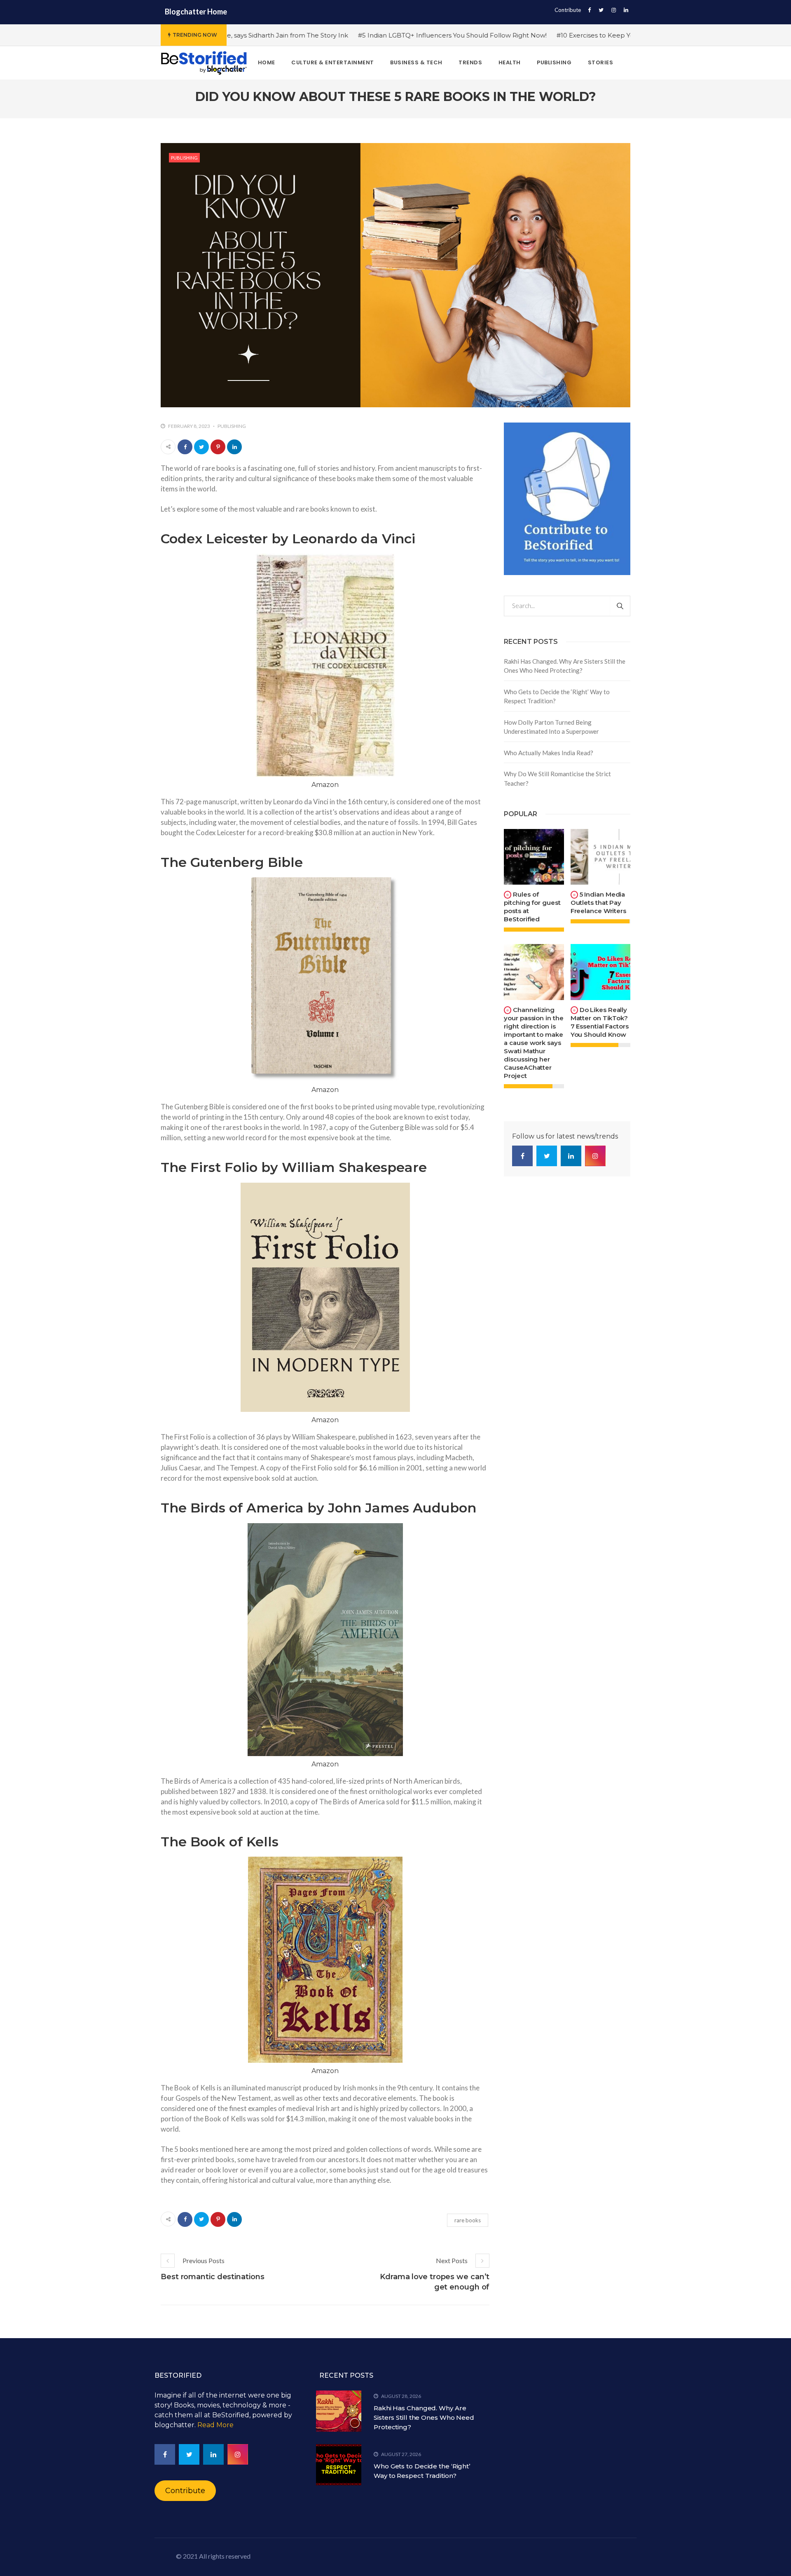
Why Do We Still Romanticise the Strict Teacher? (557, 778)
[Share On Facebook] (185, 447)
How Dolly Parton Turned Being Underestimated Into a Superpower (551, 727)
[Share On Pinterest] (218, 447)
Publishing (184, 158)
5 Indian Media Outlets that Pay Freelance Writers (598, 903)
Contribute (568, 10)
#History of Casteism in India (585, 35)
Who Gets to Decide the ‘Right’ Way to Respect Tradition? (557, 696)
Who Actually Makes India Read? (549, 753)
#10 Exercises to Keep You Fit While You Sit (465, 35)
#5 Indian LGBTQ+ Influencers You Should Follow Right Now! (294, 35)
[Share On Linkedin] (234, 447)
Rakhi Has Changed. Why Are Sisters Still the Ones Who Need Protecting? (565, 666)
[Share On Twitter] (201, 447)
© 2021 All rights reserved (213, 2556)
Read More (215, 2425)
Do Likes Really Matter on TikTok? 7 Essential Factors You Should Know (600, 1022)
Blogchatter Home (196, 12)
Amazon (325, 785)
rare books (468, 2220)
